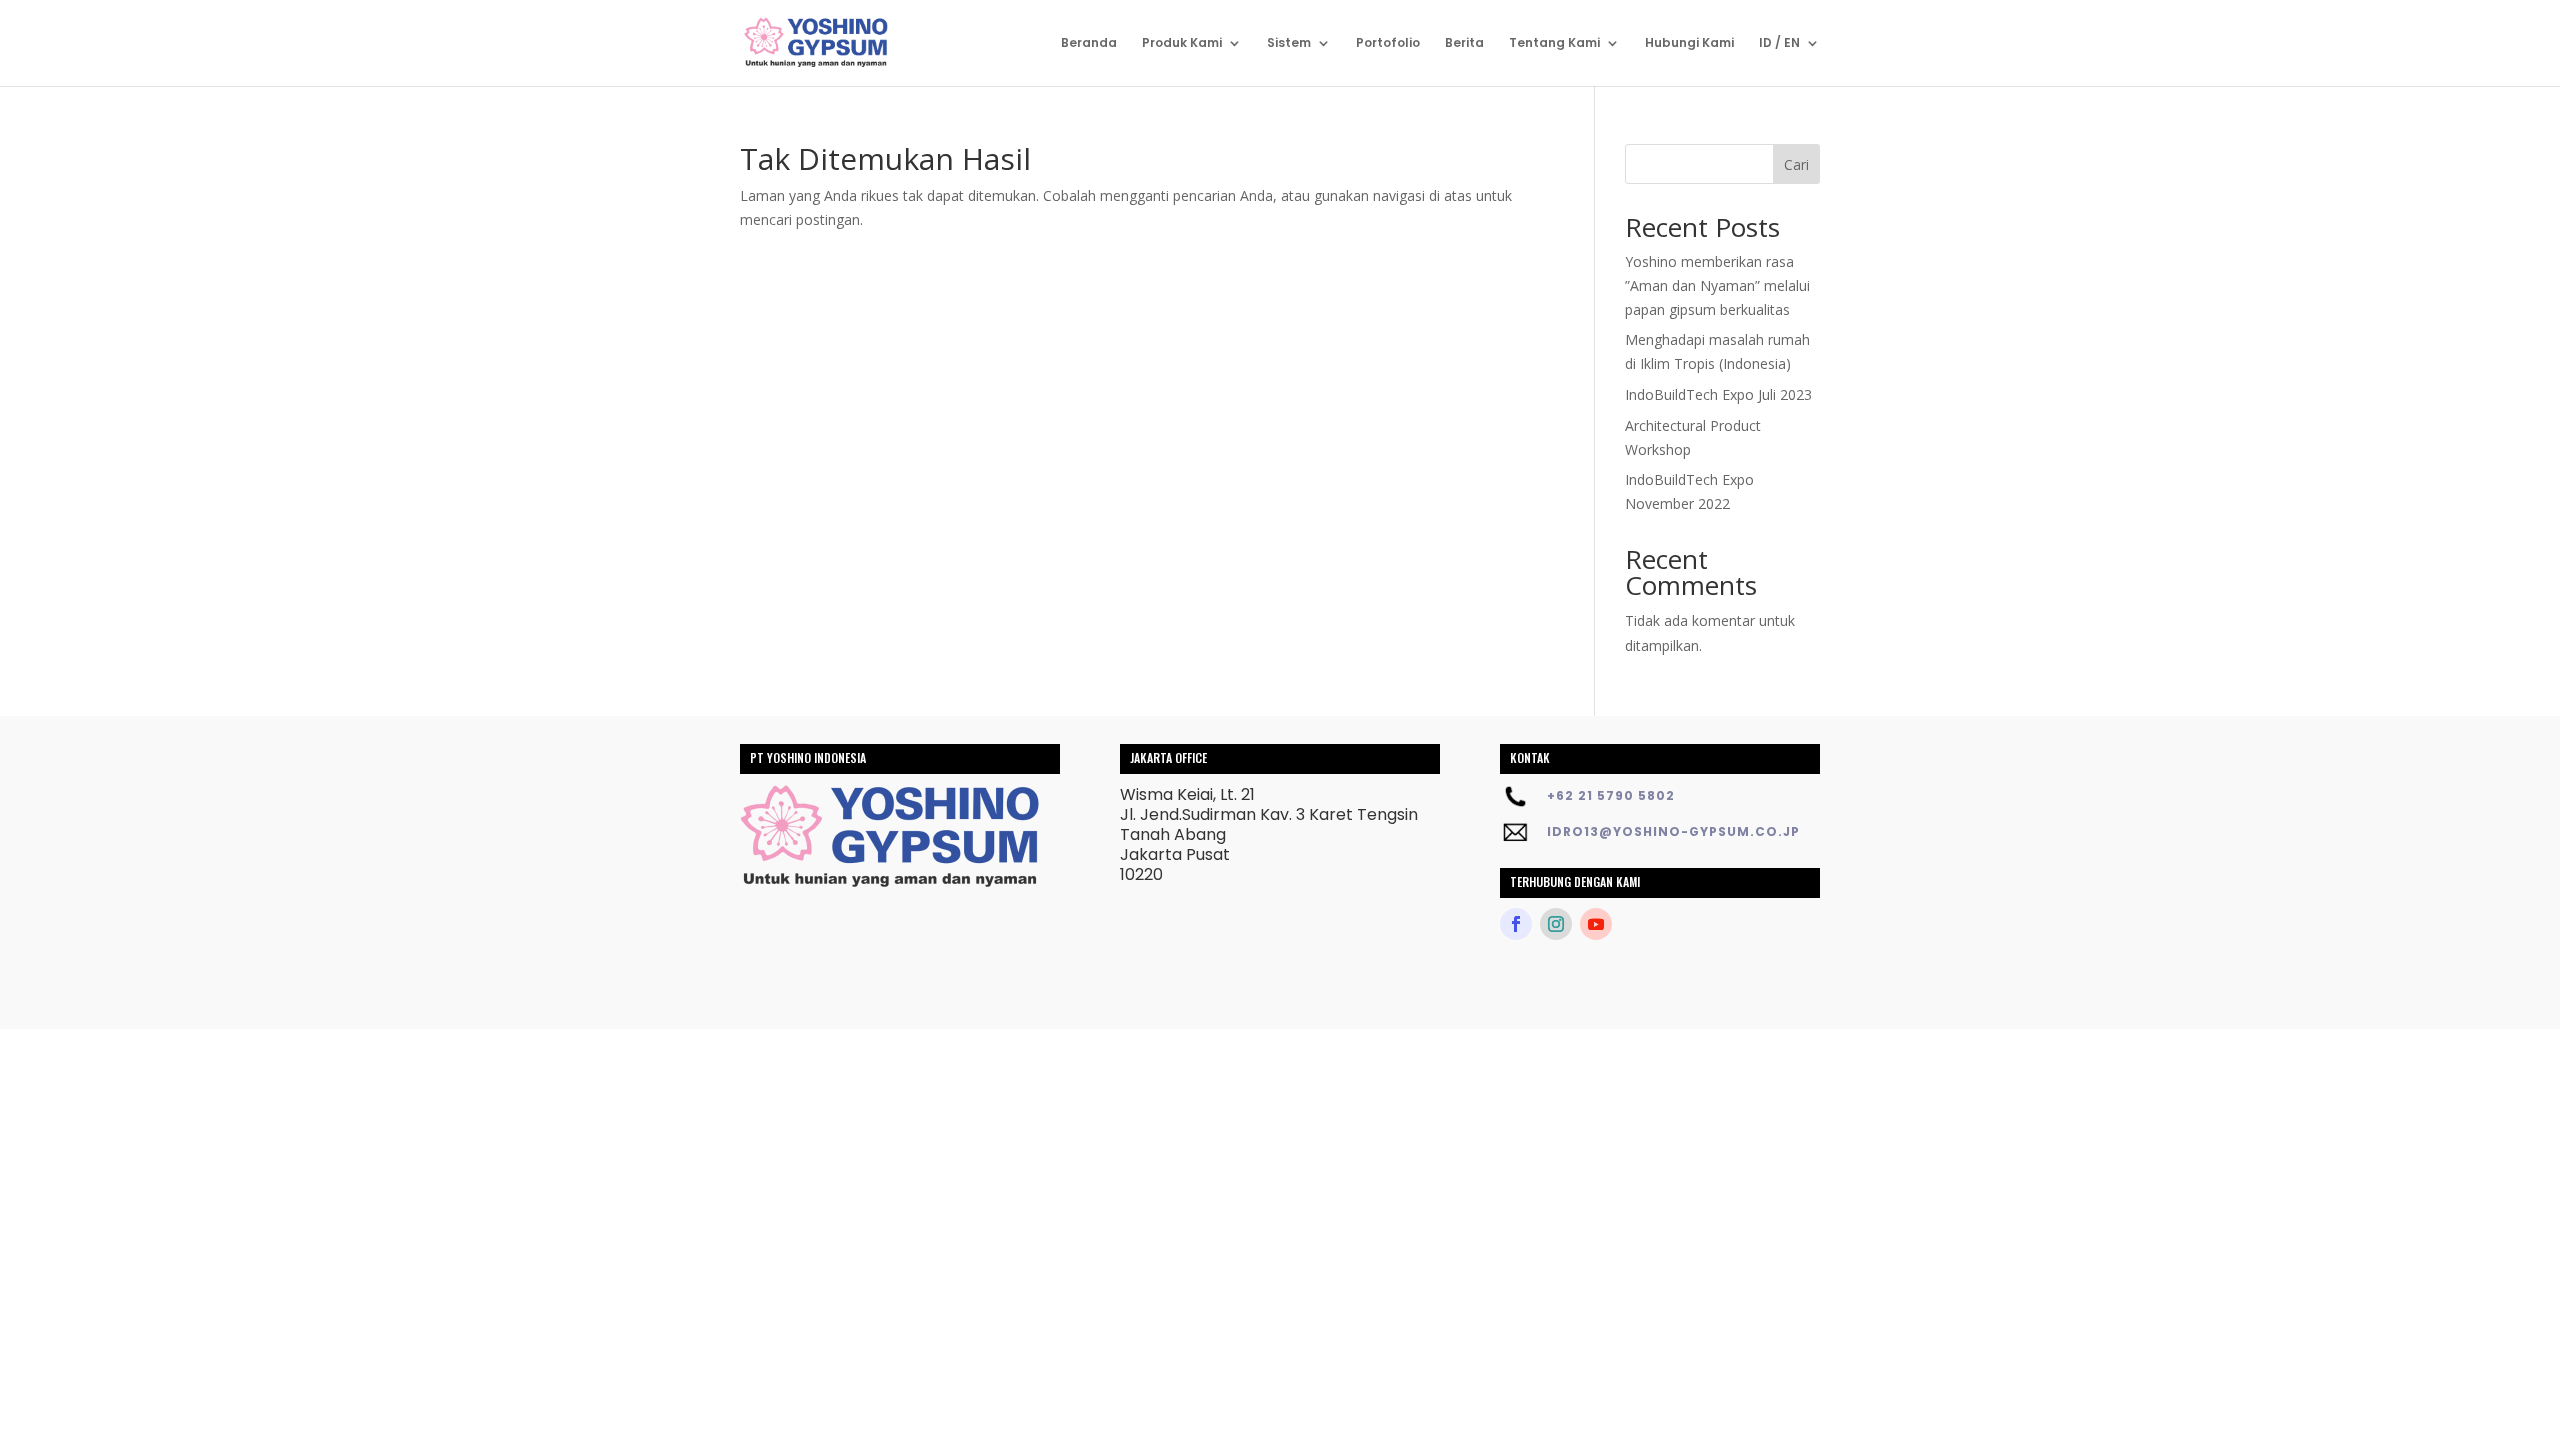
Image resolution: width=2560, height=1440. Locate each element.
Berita (1464, 43)
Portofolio (1388, 43)
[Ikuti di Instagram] (1556, 924)
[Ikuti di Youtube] (1596, 924)
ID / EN (1779, 43)
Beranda (1089, 43)
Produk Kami (1182, 43)
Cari (1796, 164)
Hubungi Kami (1689, 43)
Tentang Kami (1554, 43)
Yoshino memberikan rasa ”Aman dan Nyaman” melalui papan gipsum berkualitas (1717, 285)
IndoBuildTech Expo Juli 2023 (1718, 394)
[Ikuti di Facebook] (1516, 924)
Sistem (1289, 43)
